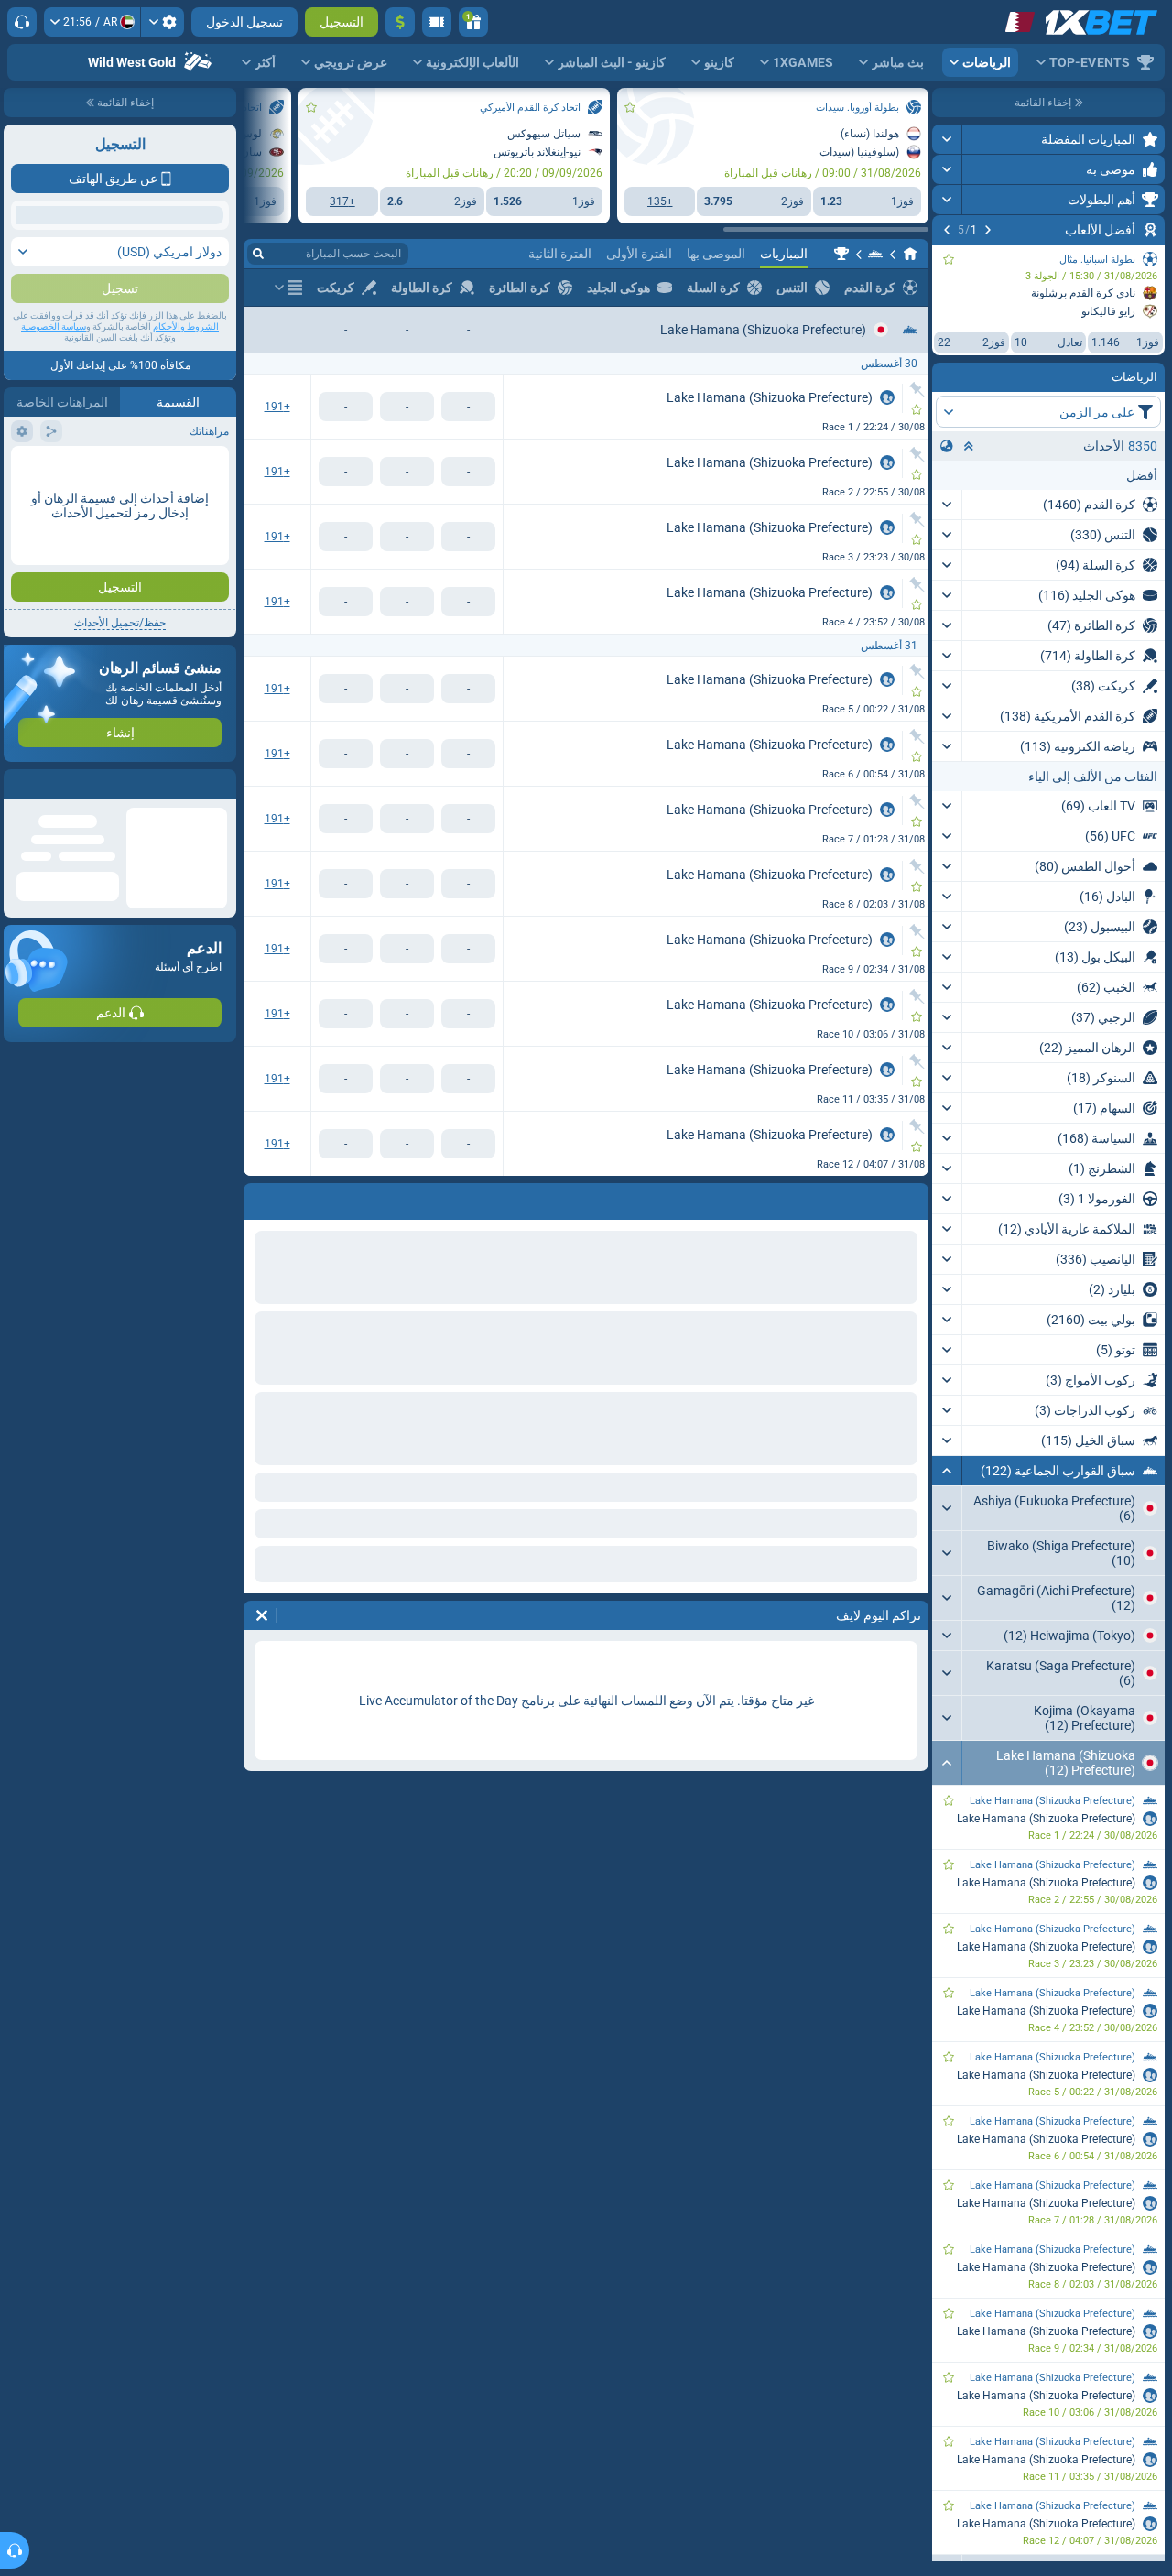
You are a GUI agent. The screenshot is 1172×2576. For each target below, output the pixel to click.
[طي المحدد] (969, 446)
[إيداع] (400, 22)
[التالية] (947, 230)
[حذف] (262, 1615)
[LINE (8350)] (910, 254)
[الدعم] (22, 22)
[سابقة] (988, 230)
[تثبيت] (917, 389)
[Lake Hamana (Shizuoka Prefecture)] (841, 254)
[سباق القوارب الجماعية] (875, 254)
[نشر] (947, 139)
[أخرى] (288, 288)
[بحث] (258, 254)
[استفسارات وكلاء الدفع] (437, 22)
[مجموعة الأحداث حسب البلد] (947, 446)
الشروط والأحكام (186, 363)
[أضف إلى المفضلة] (949, 259)
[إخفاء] (947, 1471)
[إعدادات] (163, 22)
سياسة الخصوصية (54, 363)
